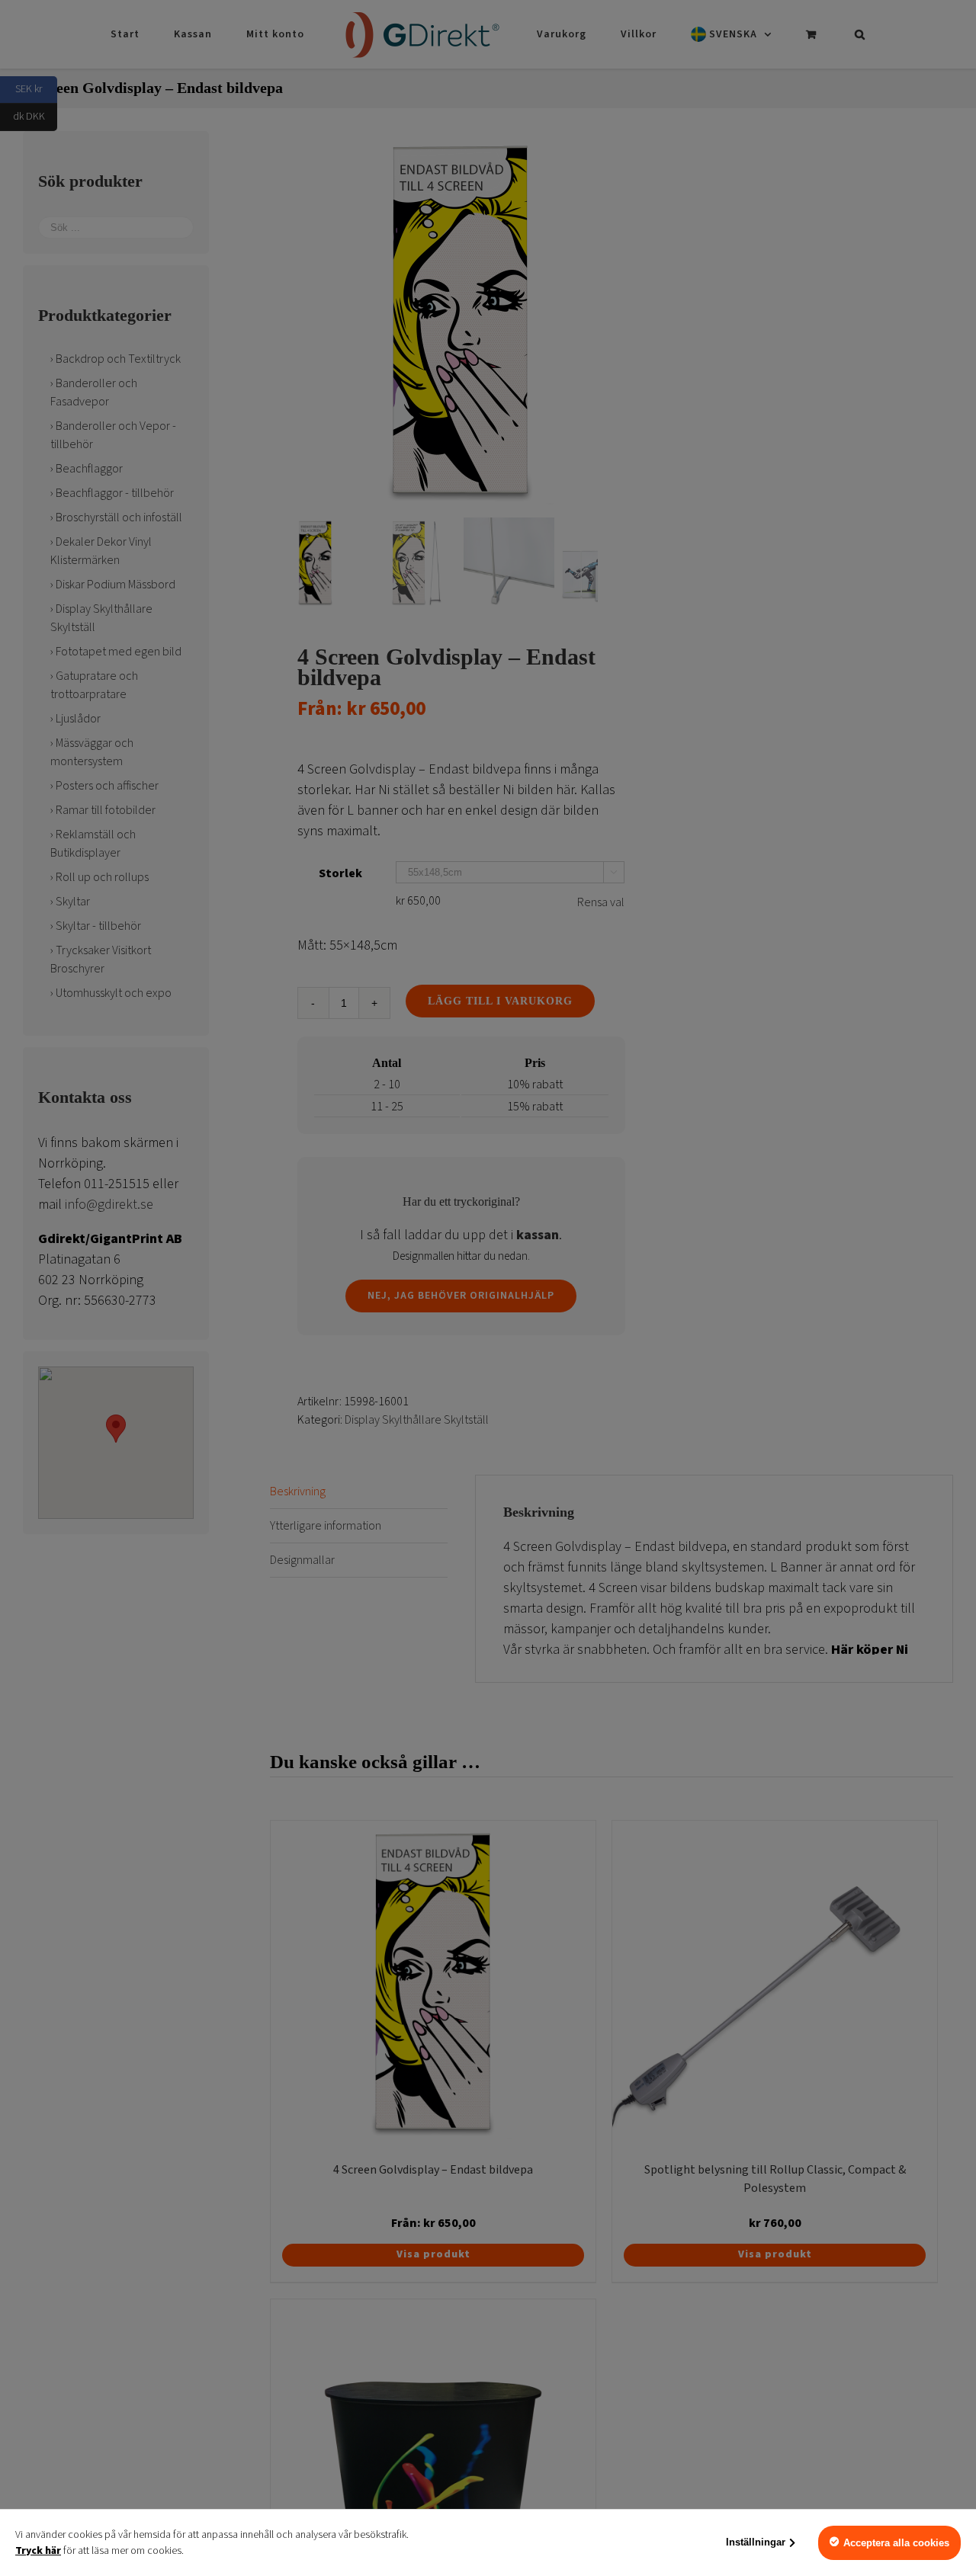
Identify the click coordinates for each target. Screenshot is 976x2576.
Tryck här (38, 2551)
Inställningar (756, 2542)
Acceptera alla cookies (896, 2543)
